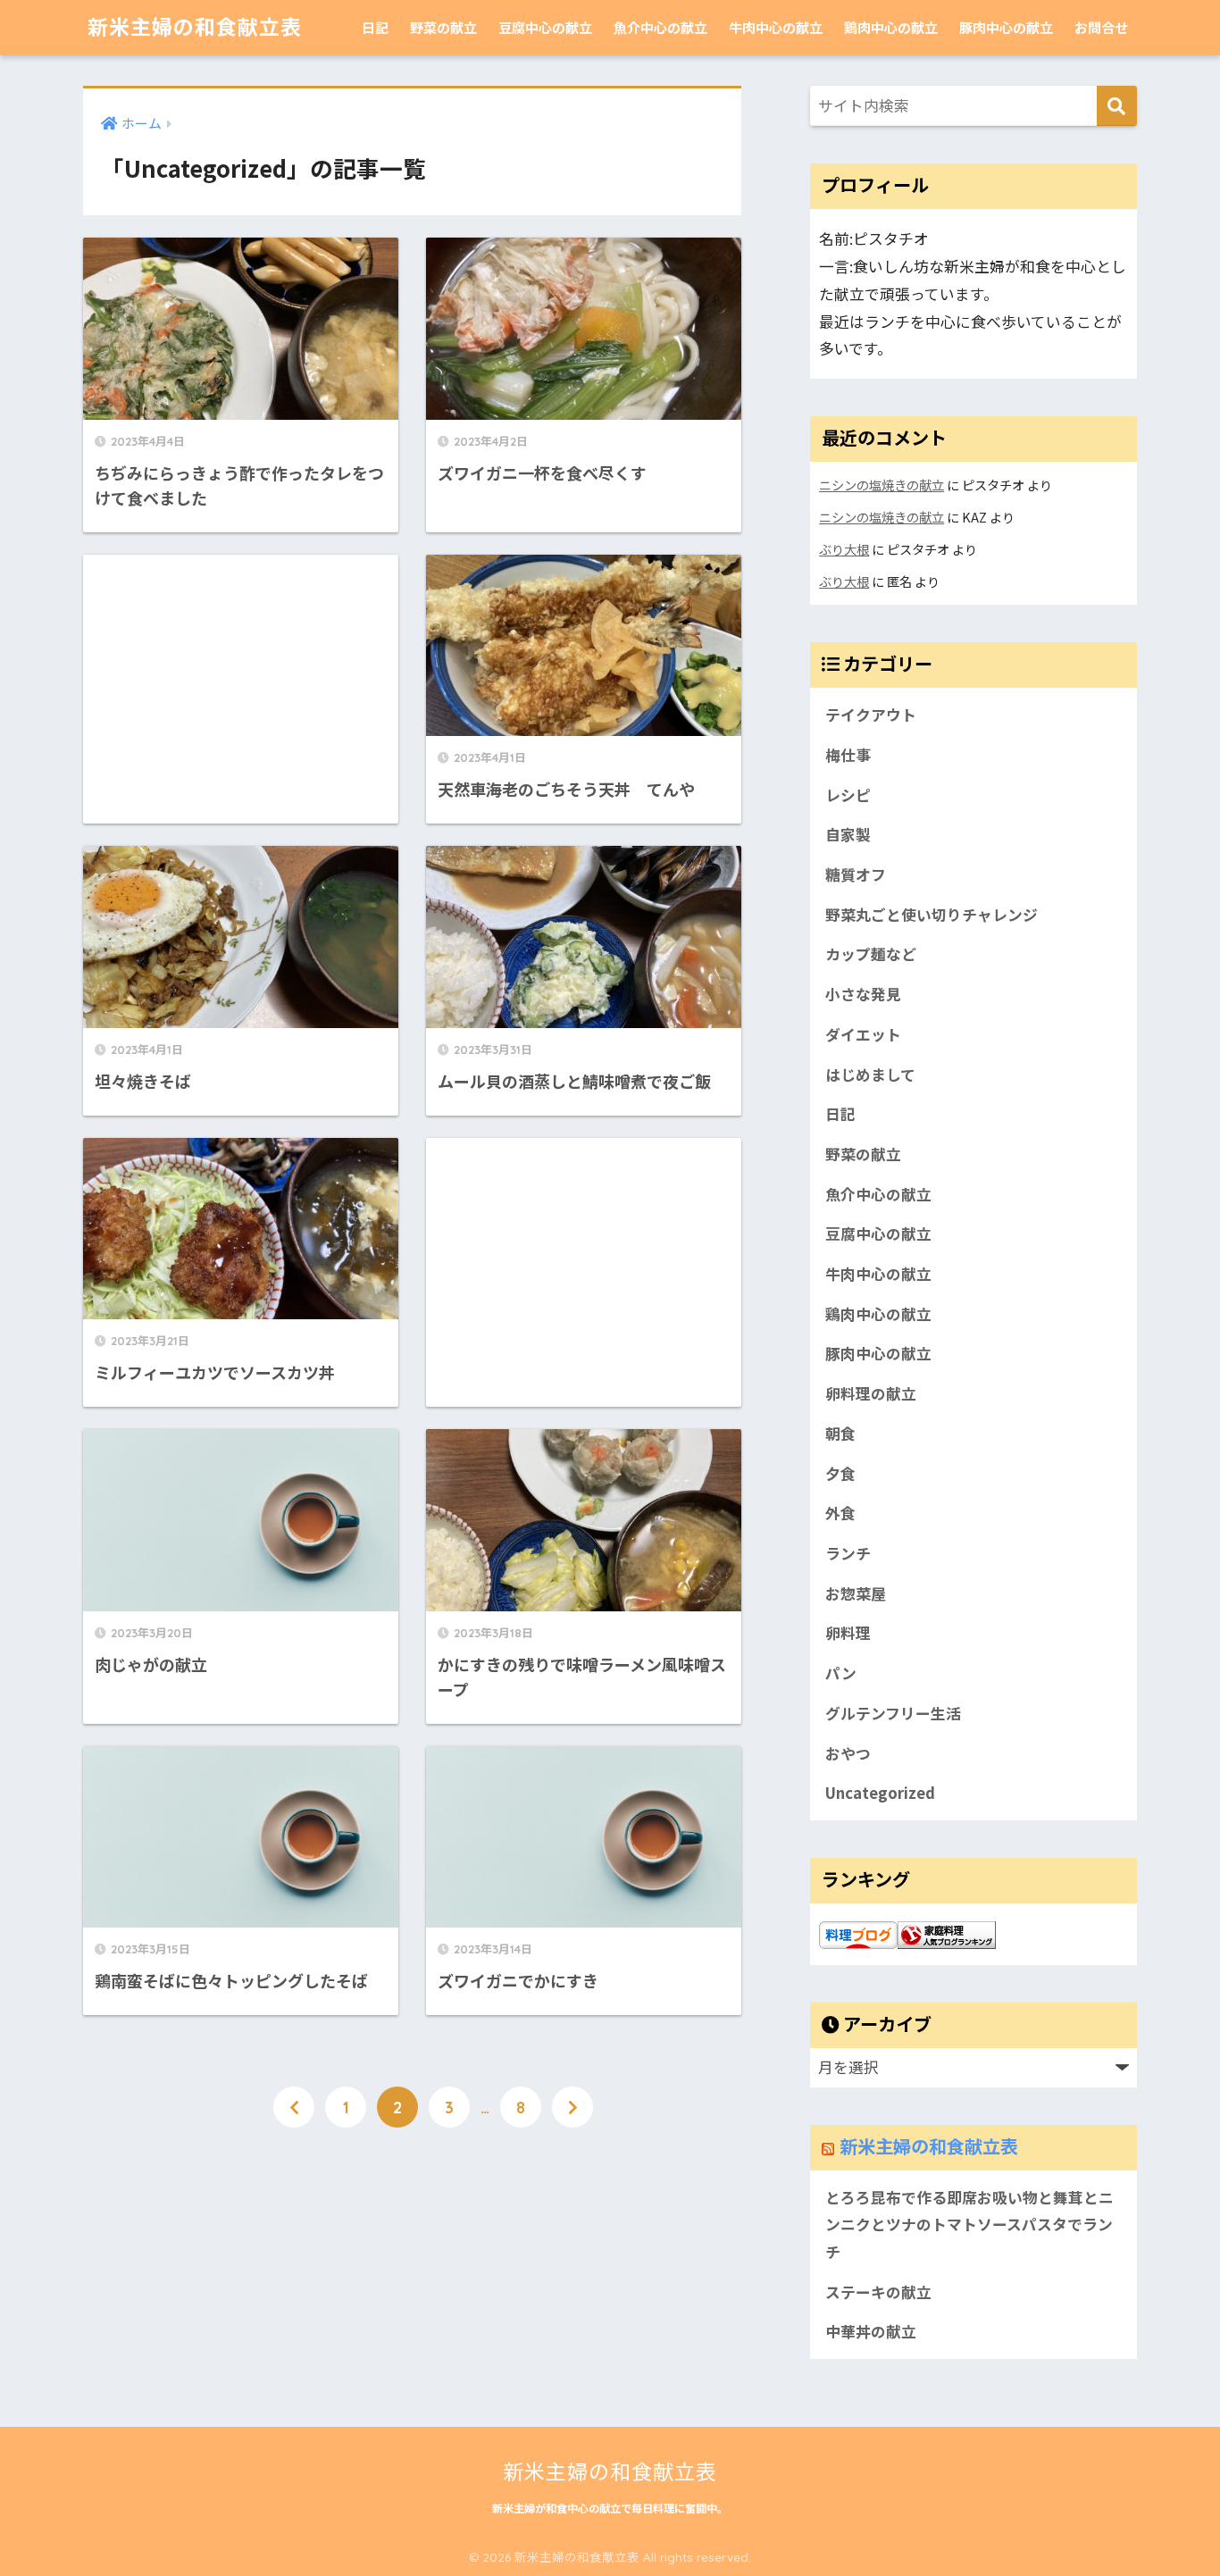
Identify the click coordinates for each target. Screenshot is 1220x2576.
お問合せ (1101, 27)
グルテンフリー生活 (893, 1713)
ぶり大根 (844, 549)
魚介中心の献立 (660, 27)
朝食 (840, 1434)
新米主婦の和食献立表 (195, 27)
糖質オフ (856, 874)
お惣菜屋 (856, 1593)
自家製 (848, 834)
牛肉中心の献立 (776, 27)
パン (841, 1673)
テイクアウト (871, 715)
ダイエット (863, 1034)
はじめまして (870, 1075)
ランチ (848, 1553)
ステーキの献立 (878, 2292)
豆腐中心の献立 (545, 27)
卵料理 (848, 1633)
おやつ (848, 1753)
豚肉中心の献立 (1006, 27)
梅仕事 (848, 755)
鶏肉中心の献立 (891, 27)
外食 (840, 1513)
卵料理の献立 (871, 1393)
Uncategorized (880, 1793)
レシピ (848, 795)
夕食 (840, 1474)
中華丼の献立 (871, 2331)
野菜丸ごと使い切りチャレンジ (932, 915)
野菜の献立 (443, 27)
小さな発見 (863, 994)
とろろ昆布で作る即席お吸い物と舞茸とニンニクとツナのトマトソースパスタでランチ (969, 2225)
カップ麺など (871, 954)
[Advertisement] (241, 677)
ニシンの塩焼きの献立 (882, 485)
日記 (375, 27)
